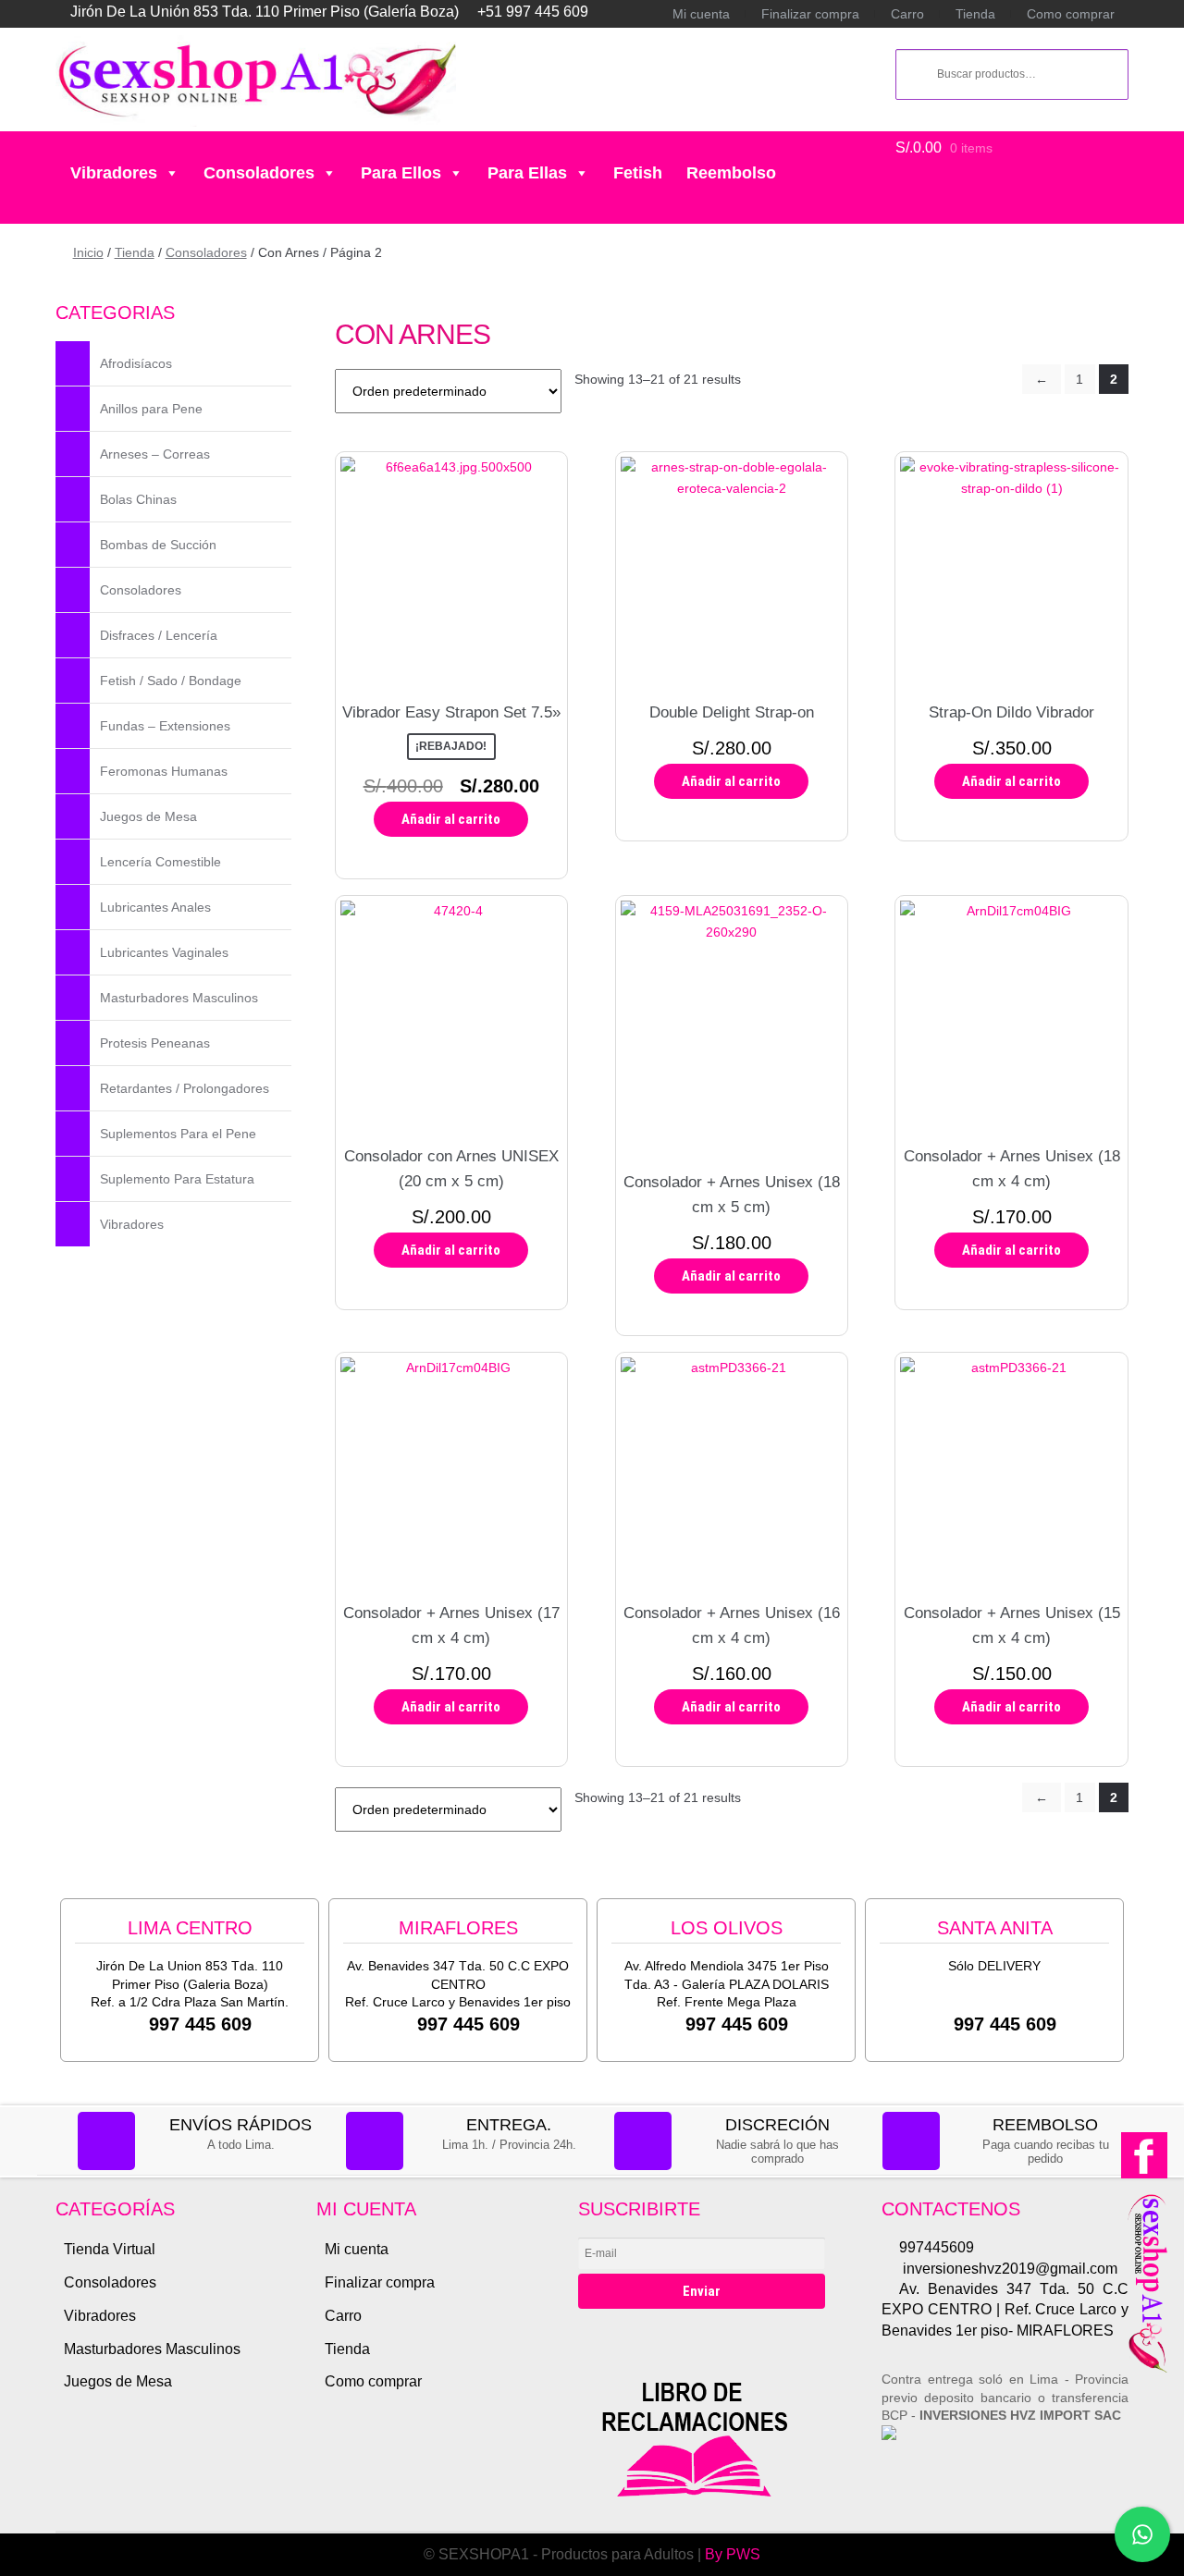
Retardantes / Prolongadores (185, 1088)
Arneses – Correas (155, 454)
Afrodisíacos (136, 363)
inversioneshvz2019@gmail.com (1008, 2269)
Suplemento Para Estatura (177, 1179)
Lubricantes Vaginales (164, 952)
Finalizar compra (810, 14)
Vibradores (114, 173)
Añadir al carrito (451, 819)
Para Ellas (527, 173)
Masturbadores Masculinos (179, 998)
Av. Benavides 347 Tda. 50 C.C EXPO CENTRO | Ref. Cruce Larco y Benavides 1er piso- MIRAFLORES (1005, 2310)
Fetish (638, 173)
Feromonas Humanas (164, 771)
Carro (907, 14)
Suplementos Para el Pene (178, 1134)
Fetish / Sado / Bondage (171, 681)
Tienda (975, 14)
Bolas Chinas (138, 499)
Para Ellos (401, 173)
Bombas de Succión (158, 545)
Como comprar (1071, 14)
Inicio (88, 252)
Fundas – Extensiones (165, 726)
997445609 (937, 2247)
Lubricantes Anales (155, 907)
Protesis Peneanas (155, 1043)
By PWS (733, 2554)
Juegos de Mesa (148, 816)
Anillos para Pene (151, 409)
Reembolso (731, 173)
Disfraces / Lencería (159, 635)
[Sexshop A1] (256, 81)
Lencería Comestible (160, 862)
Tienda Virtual (110, 2249)
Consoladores (259, 173)
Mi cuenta (701, 14)
